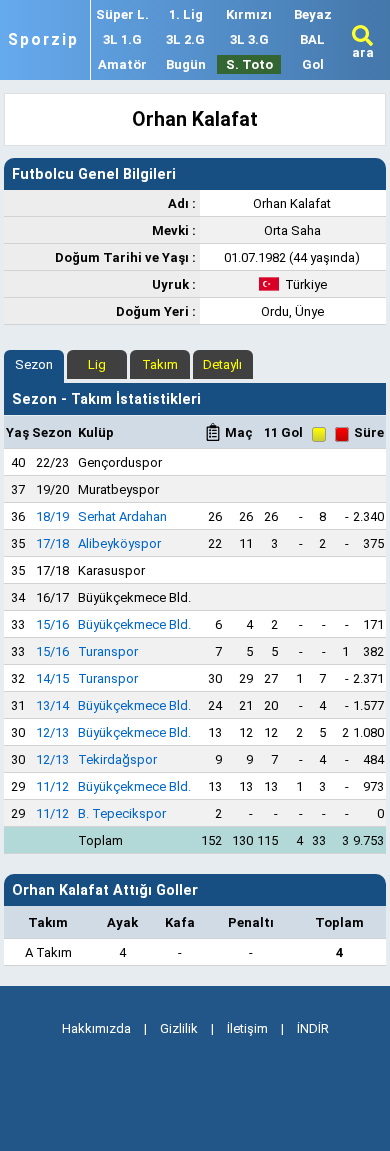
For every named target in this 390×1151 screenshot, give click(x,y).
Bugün (186, 64)
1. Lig (186, 14)
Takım (160, 364)
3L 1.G (122, 39)
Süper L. (122, 14)
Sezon (34, 364)
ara (363, 52)
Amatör (122, 64)
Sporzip (43, 40)
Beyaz (313, 14)
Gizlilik (179, 1028)
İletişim (247, 1028)
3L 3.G (249, 39)
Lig (97, 364)
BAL (312, 39)
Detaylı (222, 364)
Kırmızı (249, 14)
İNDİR (313, 1028)
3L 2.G (185, 39)
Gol (313, 64)
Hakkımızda (96, 1028)
